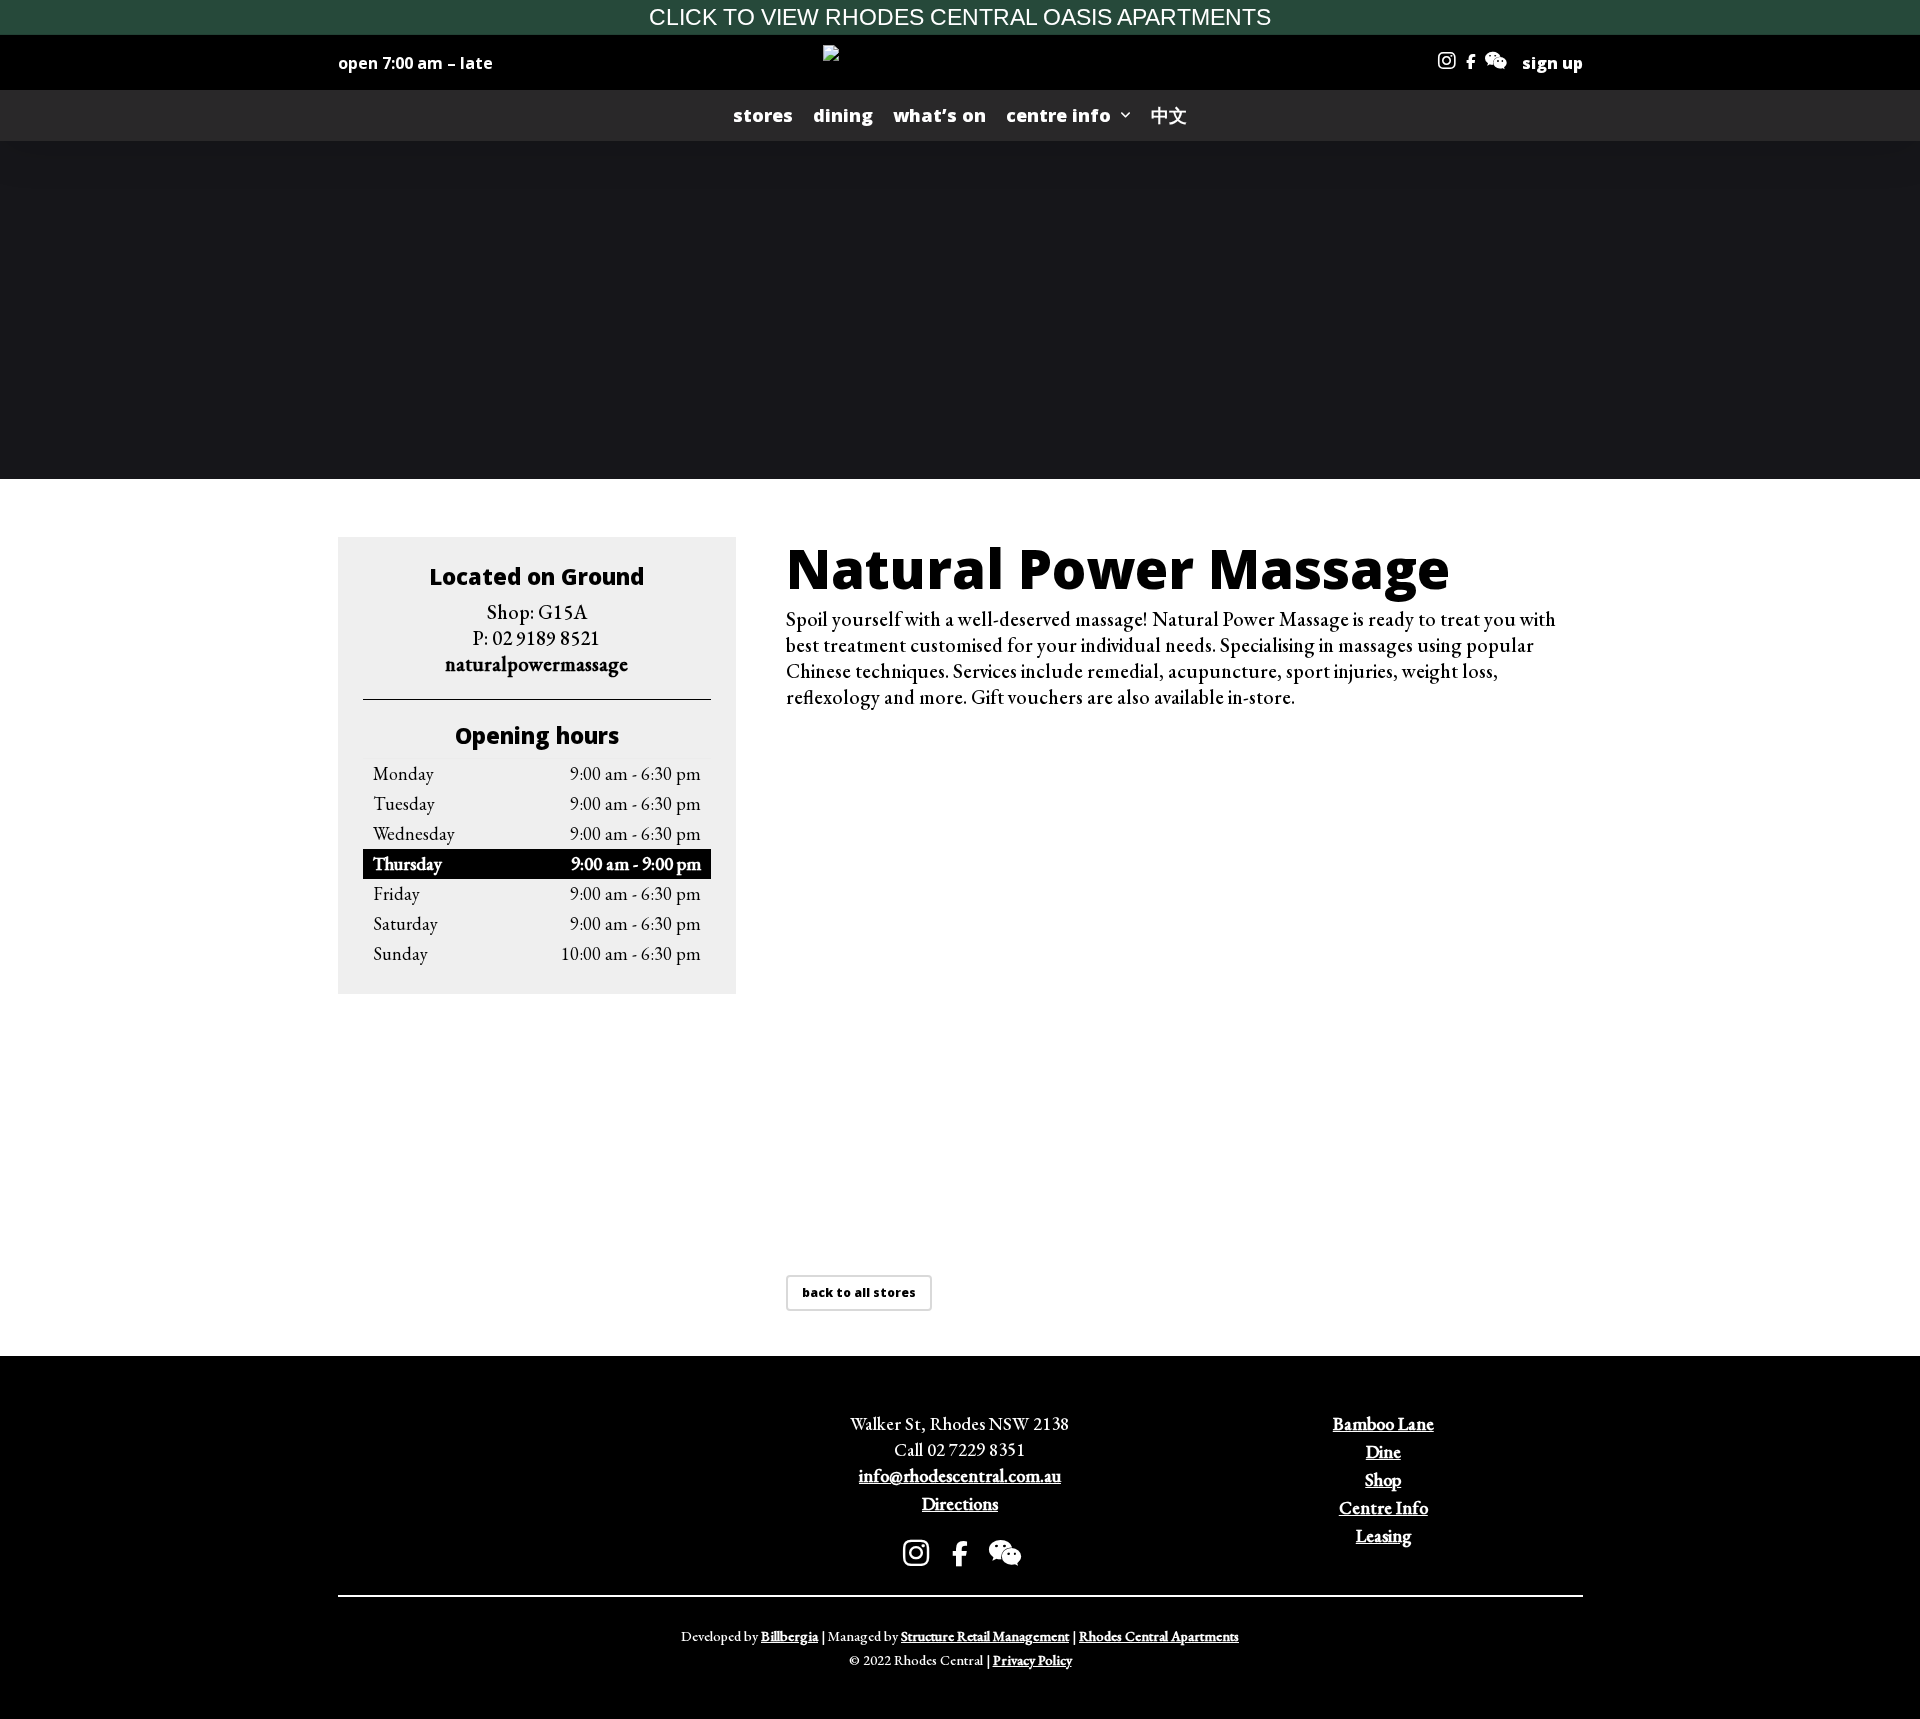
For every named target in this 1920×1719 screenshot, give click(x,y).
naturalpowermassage (536, 664)
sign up (1552, 63)
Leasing (1383, 1535)
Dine (1383, 1451)
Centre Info (1383, 1507)
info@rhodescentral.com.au (960, 1475)
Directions (960, 1503)
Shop (1383, 1479)
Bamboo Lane (1383, 1423)
